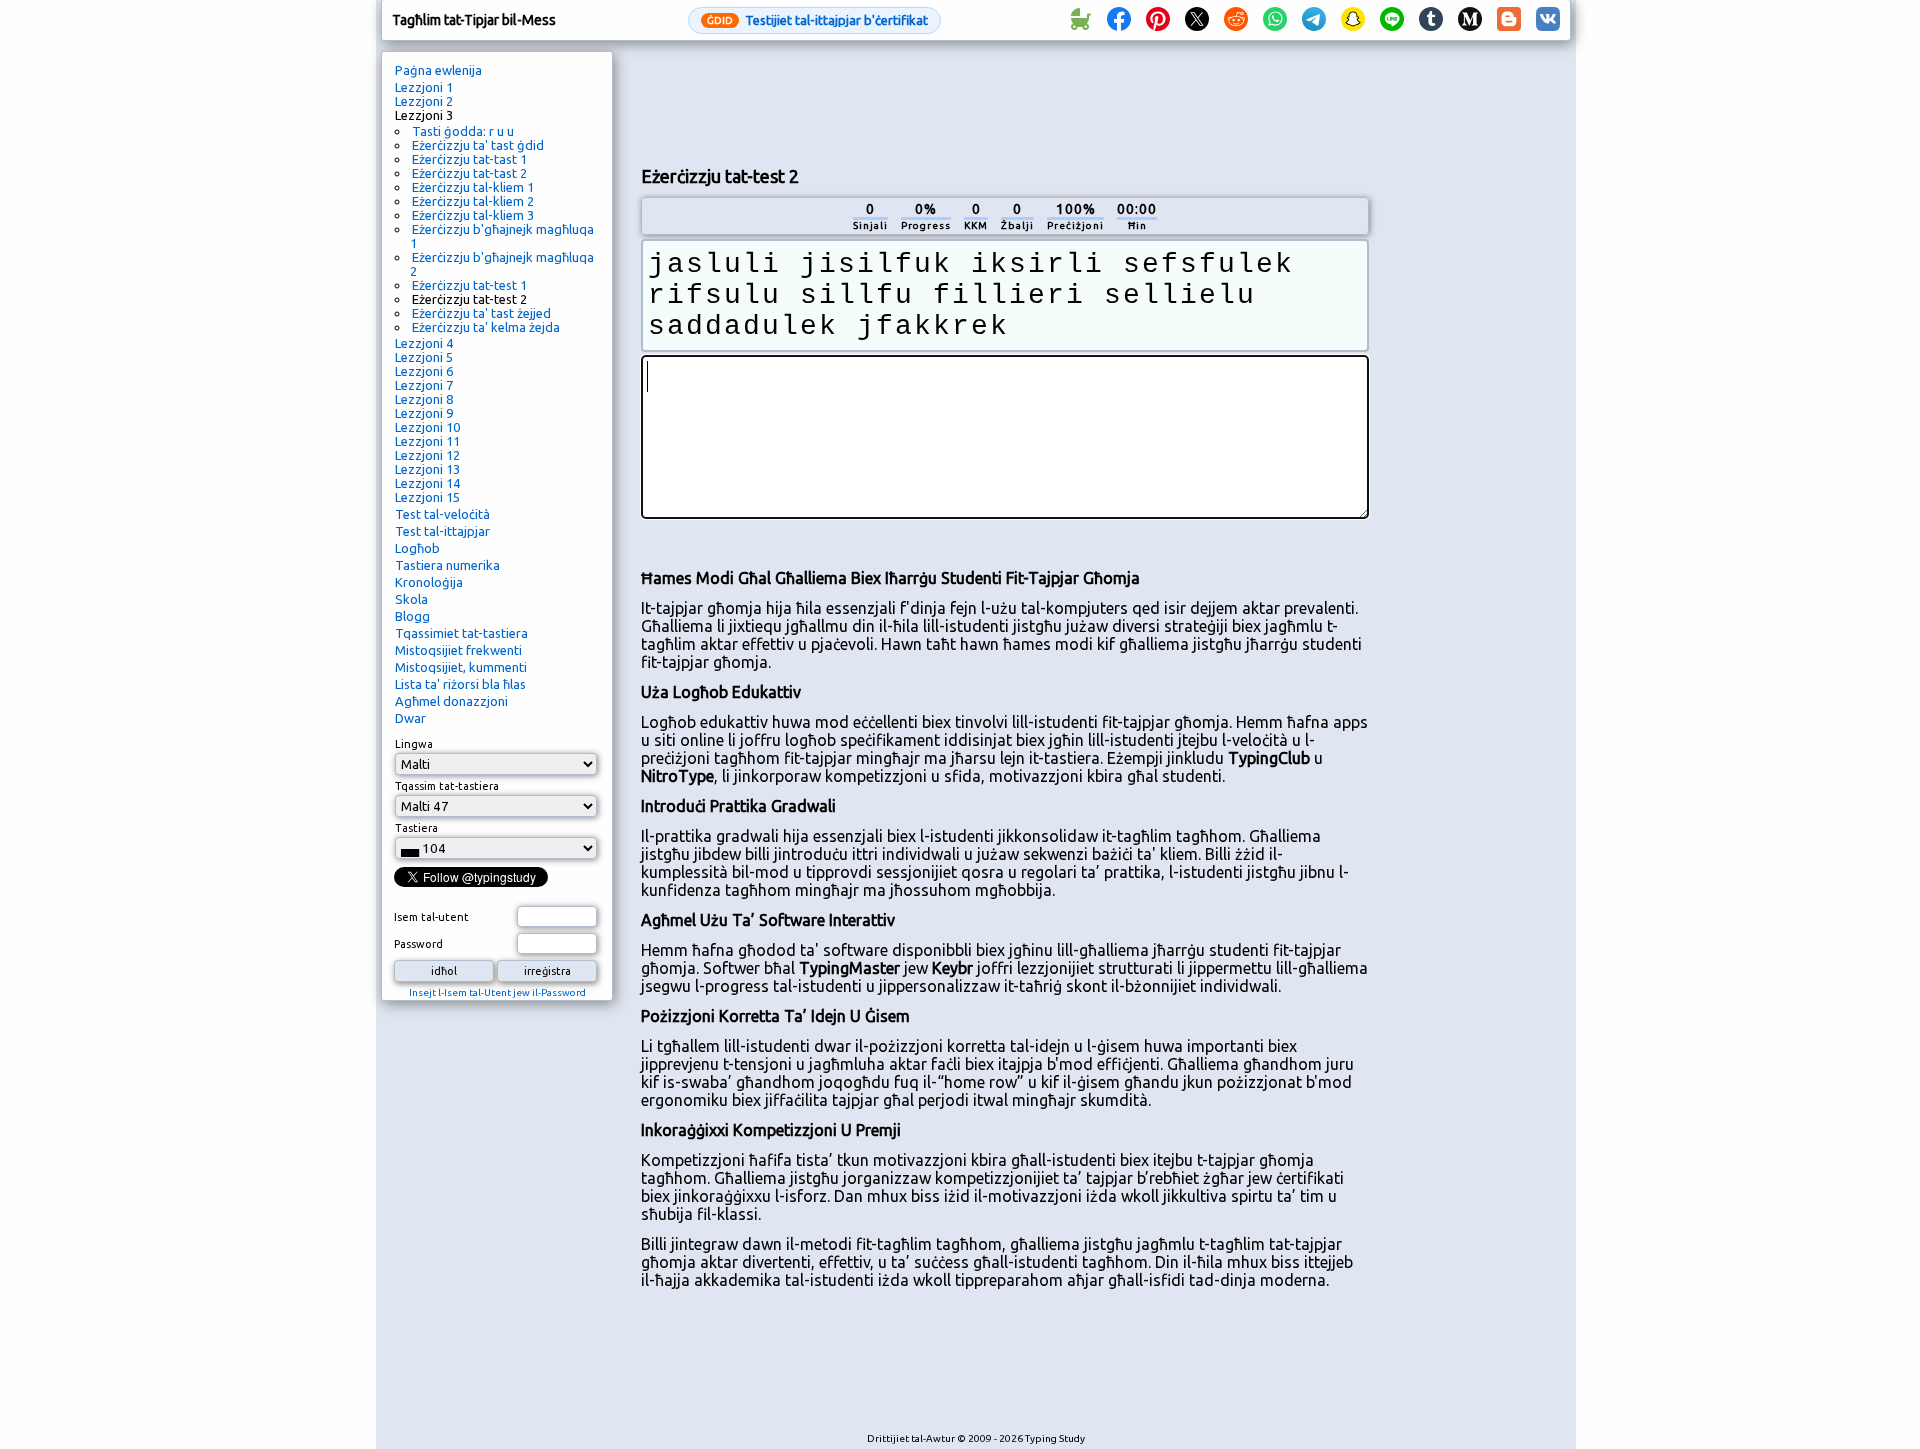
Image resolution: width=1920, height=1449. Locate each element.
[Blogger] (1509, 20)
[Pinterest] (1158, 20)
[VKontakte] (1548, 20)
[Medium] (1470, 20)
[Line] (1392, 20)
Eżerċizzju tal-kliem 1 (473, 187)
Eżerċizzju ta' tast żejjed (481, 313)
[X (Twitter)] (1197, 20)
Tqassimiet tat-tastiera (461, 633)
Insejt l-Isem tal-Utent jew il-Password (497, 992)
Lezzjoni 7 (424, 385)
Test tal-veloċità (442, 514)
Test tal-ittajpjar (442, 531)
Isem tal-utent (431, 917)
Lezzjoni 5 (424, 357)
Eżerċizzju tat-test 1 (469, 285)
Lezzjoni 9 (424, 413)
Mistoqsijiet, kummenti (461, 667)
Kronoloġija (429, 582)
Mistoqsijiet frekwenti (458, 650)
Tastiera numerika (447, 565)
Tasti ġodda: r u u (463, 131)
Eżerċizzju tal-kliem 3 (473, 215)
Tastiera (416, 828)
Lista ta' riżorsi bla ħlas (460, 684)
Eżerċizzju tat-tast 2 (469, 173)
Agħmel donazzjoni (451, 701)
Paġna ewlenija (438, 70)
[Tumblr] (1431, 20)
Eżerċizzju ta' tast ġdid (478, 145)
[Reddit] (1236, 20)
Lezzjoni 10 (427, 427)
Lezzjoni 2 (424, 101)
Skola (411, 599)
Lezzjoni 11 (427, 441)
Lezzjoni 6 (424, 371)
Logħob (417, 548)
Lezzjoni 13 (427, 469)
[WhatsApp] (1275, 20)
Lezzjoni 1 (424, 87)
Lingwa (414, 744)
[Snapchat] (1353, 20)
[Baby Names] (1080, 20)
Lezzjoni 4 (424, 343)
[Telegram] (1314, 20)
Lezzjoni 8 (424, 399)
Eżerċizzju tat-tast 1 (469, 159)
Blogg (412, 616)
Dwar (410, 718)
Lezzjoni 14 (427, 483)
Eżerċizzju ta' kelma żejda (486, 327)
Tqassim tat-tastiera (447, 786)
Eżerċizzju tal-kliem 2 (473, 201)
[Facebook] (1119, 20)
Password (418, 944)
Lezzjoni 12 (427, 455)
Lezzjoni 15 (427, 497)
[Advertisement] (1005, 101)
